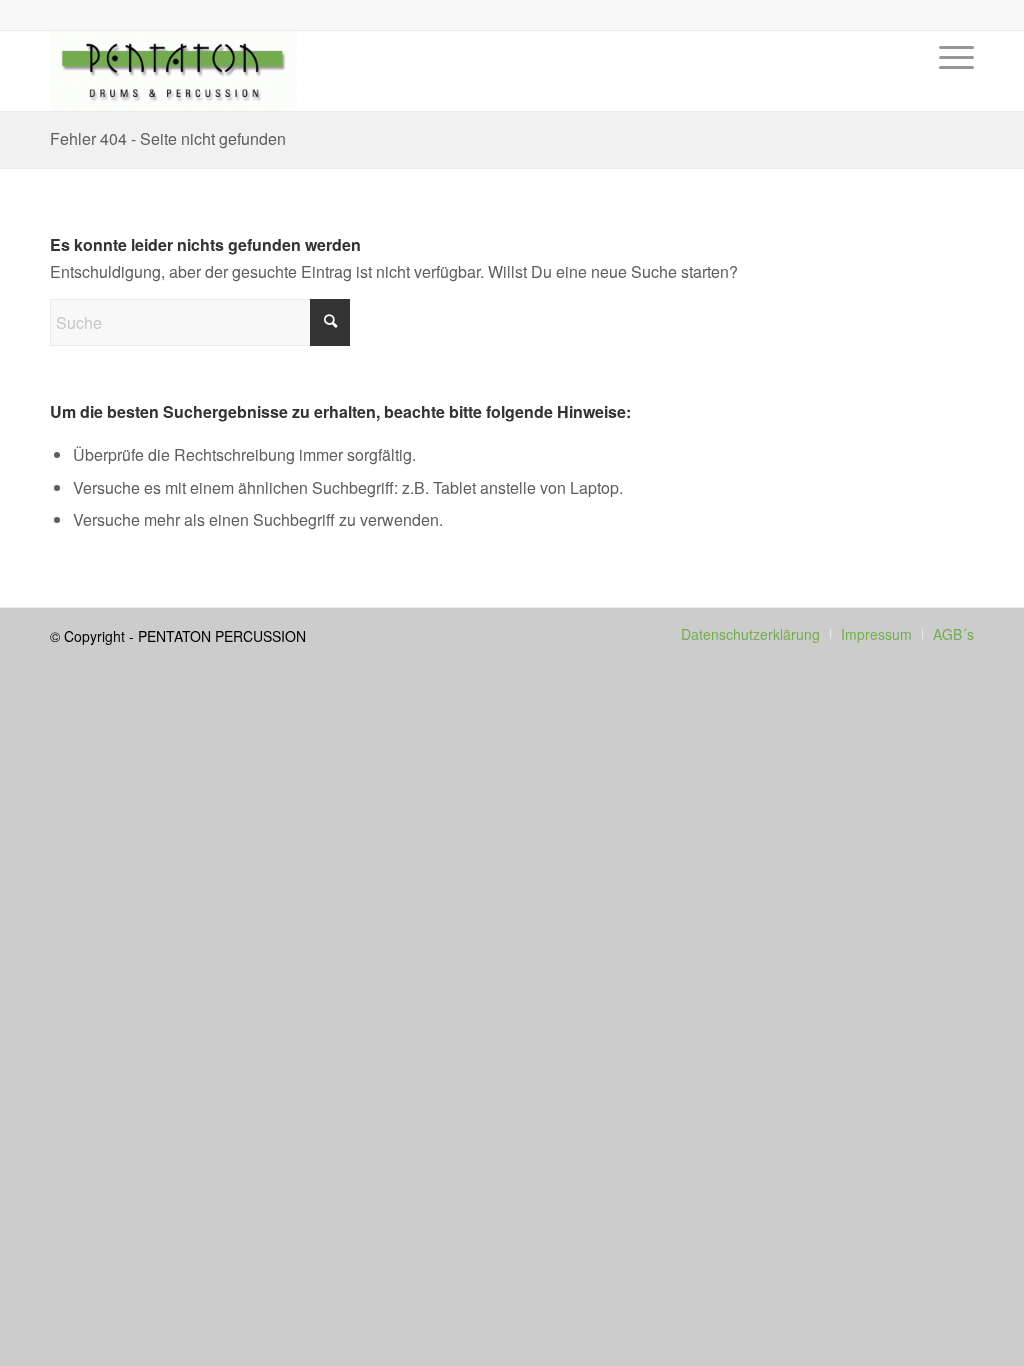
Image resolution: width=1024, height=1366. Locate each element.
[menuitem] (950, 86)
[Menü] (950, 86)
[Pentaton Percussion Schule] (173, 71)
